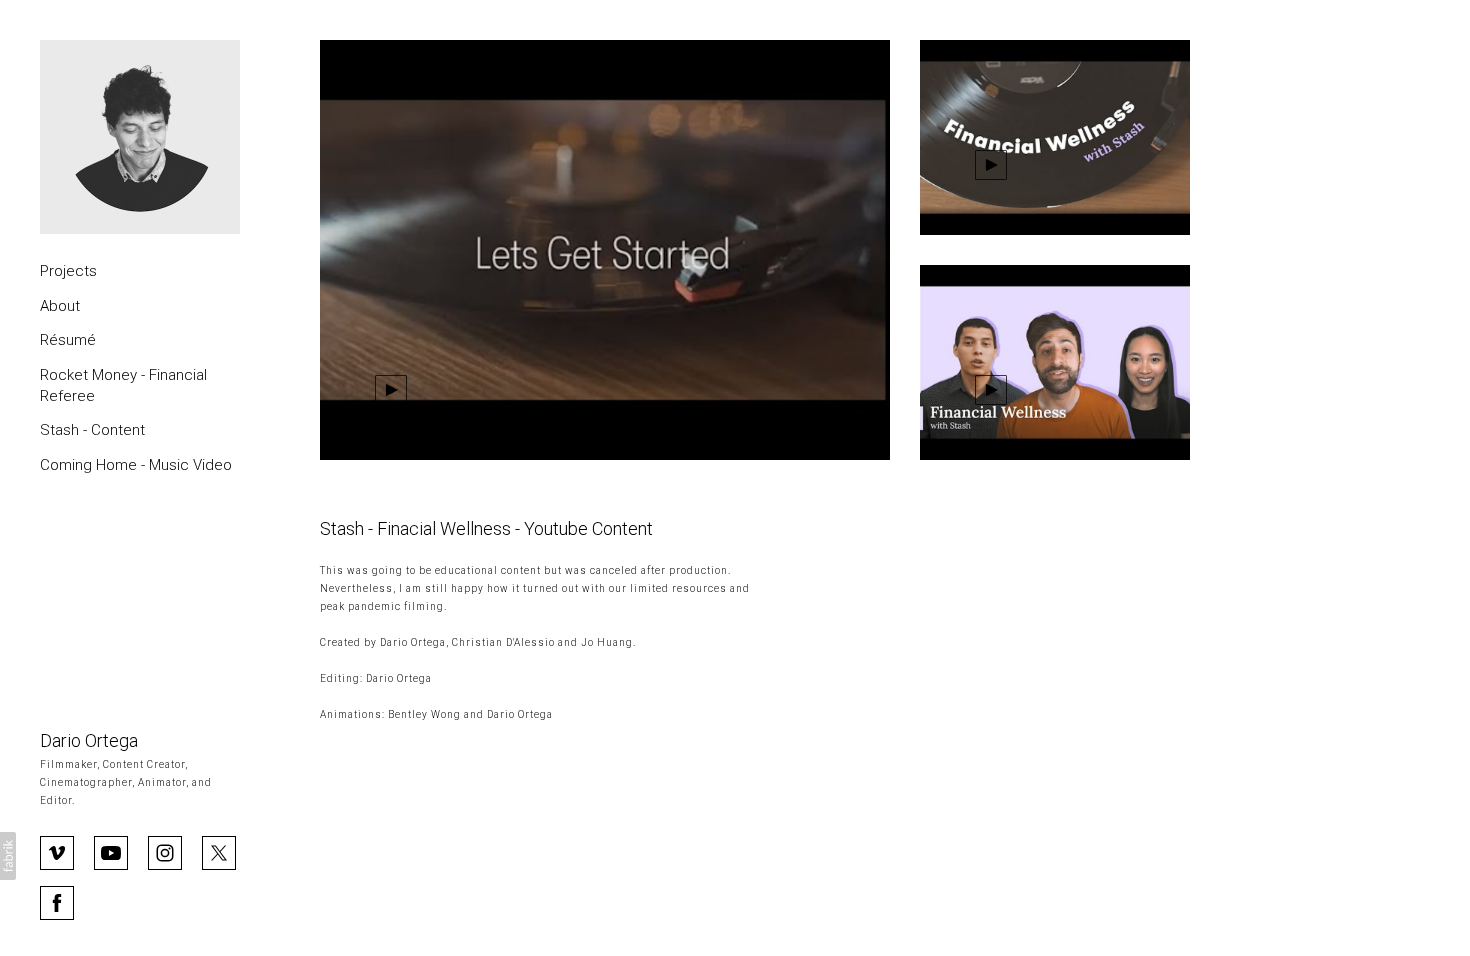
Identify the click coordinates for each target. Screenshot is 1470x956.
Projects (68, 271)
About (60, 306)
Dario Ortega (89, 740)
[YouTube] (111, 851)
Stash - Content (92, 430)
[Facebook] (57, 901)
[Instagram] (165, 851)
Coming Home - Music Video (136, 465)
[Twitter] (219, 851)
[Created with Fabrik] (8, 856)
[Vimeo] (57, 851)
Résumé (68, 340)
